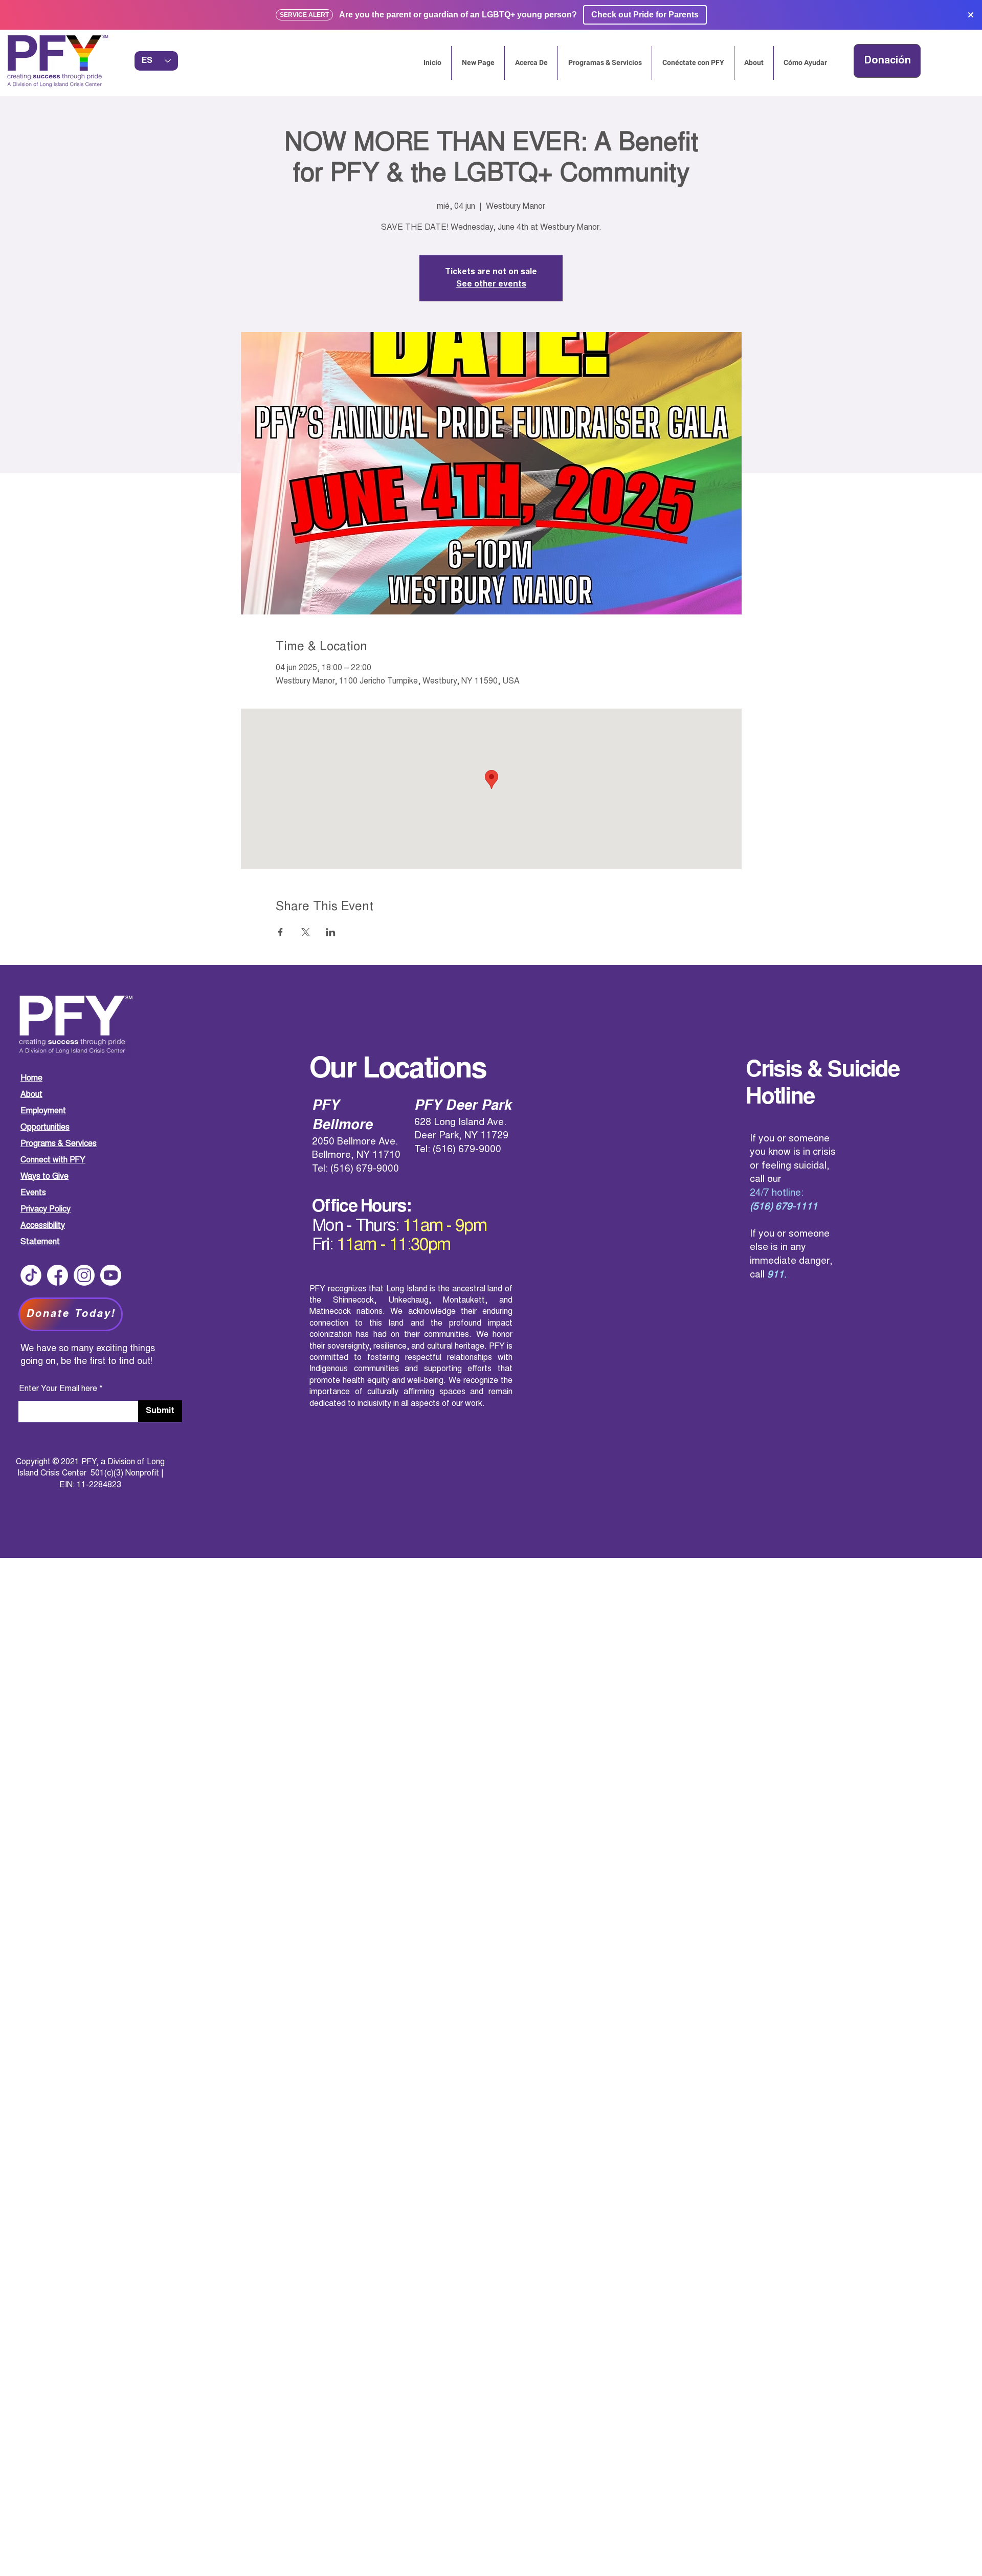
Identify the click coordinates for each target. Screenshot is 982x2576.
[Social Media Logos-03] (111, 1275)
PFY (89, 1462)
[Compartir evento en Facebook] (281, 932)
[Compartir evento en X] (306, 932)
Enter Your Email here (58, 1389)
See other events (491, 284)
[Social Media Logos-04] (31, 1275)
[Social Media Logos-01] (58, 1275)
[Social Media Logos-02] (84, 1275)
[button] (887, 61)
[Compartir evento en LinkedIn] (331, 932)
